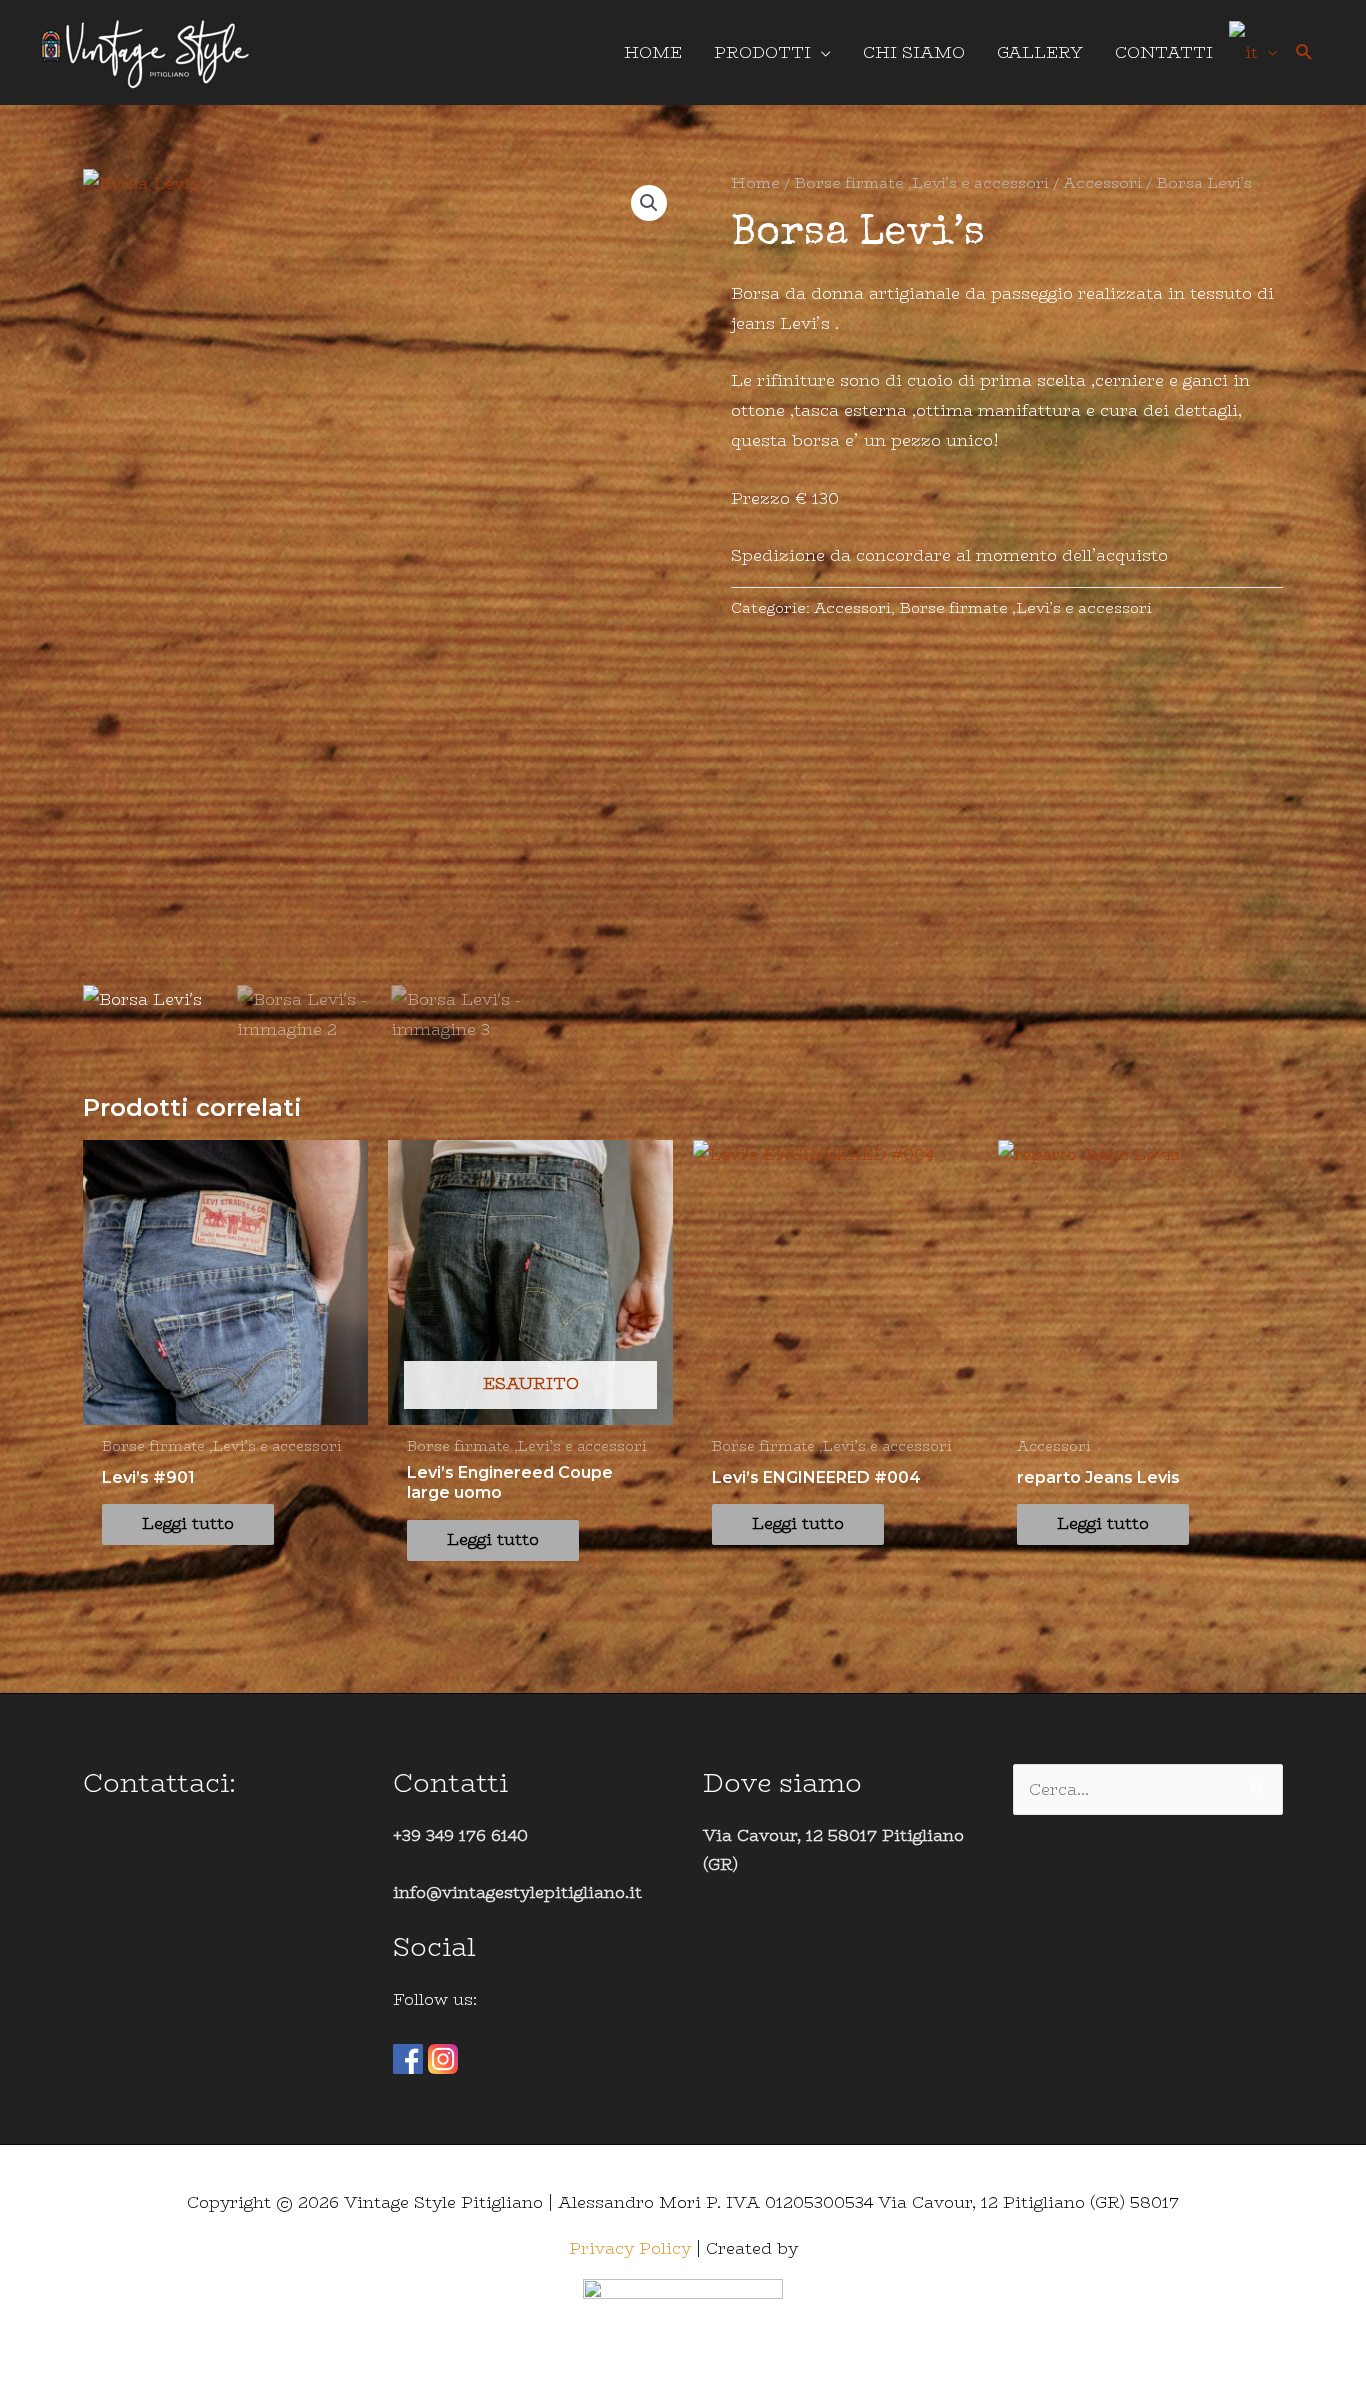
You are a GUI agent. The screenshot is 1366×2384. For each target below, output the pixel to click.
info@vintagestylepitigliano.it (517, 1892)
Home (755, 182)
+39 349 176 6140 (460, 1835)
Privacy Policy (630, 2248)
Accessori (1102, 182)
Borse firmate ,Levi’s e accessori (921, 182)
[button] (1304, 52)
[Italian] (1253, 52)
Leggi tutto (188, 1523)
